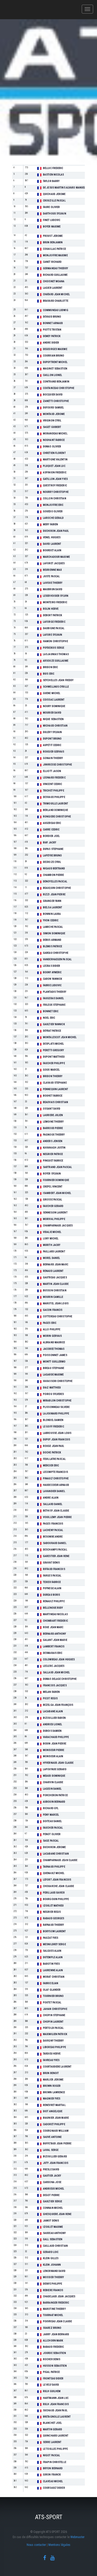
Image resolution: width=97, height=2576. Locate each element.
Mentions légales (59, 2545)
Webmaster (77, 2537)
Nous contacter (36, 2545)
